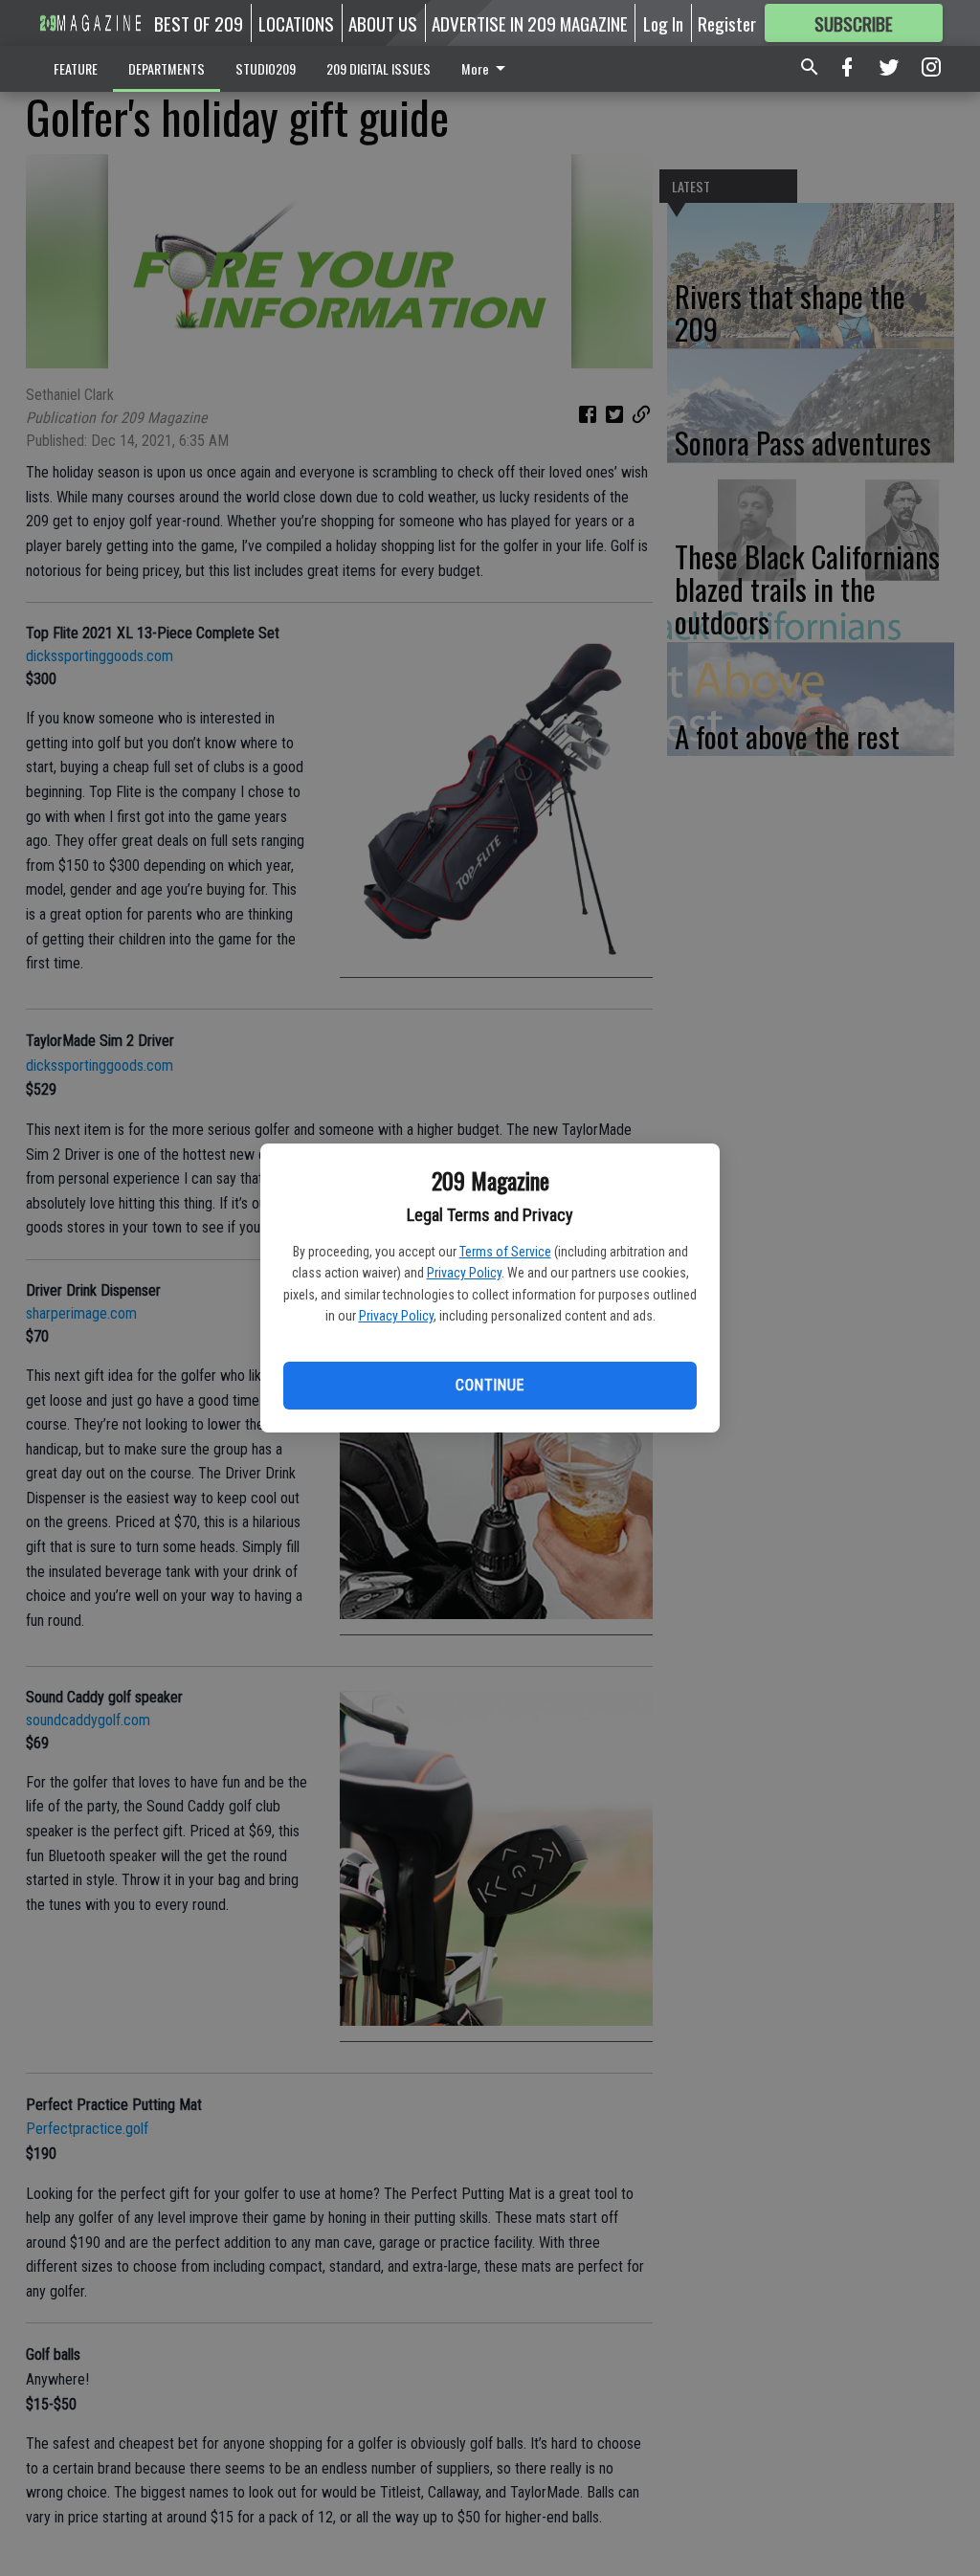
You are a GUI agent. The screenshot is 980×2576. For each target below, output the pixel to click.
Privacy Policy (464, 1273)
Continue (490, 1385)
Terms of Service (505, 1252)
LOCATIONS (296, 23)
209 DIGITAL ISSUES (379, 68)
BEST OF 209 (199, 23)
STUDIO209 (266, 68)
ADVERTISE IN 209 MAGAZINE (530, 23)
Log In (663, 23)
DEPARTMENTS (167, 68)
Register (727, 23)
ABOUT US (383, 23)
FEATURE (76, 68)
